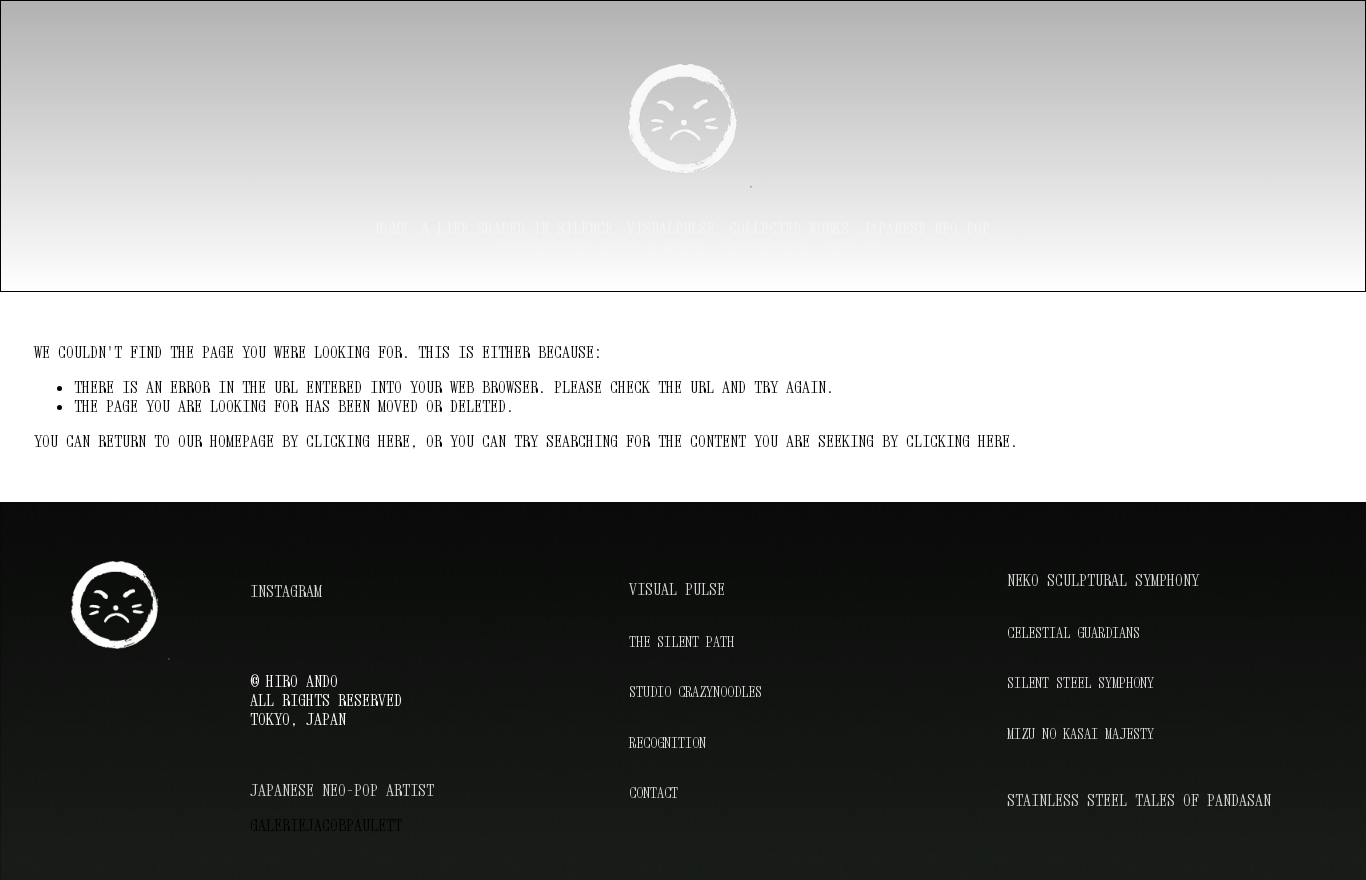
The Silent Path (681, 641)
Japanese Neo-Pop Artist (342, 790)
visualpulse (671, 228)
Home (392, 228)
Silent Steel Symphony (1080, 682)
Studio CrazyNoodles (695, 691)
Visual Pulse (677, 589)
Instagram (286, 591)
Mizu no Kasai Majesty (1080, 733)
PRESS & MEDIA (652, 251)
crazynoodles (539, 251)
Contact (847, 251)
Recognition (667, 742)
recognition (762, 251)
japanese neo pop (926, 228)
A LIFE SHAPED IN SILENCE (517, 228)
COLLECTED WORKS (789, 228)
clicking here (358, 441)
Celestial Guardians (1073, 632)
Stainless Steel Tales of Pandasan (1139, 800)
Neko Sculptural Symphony (1103, 580)
